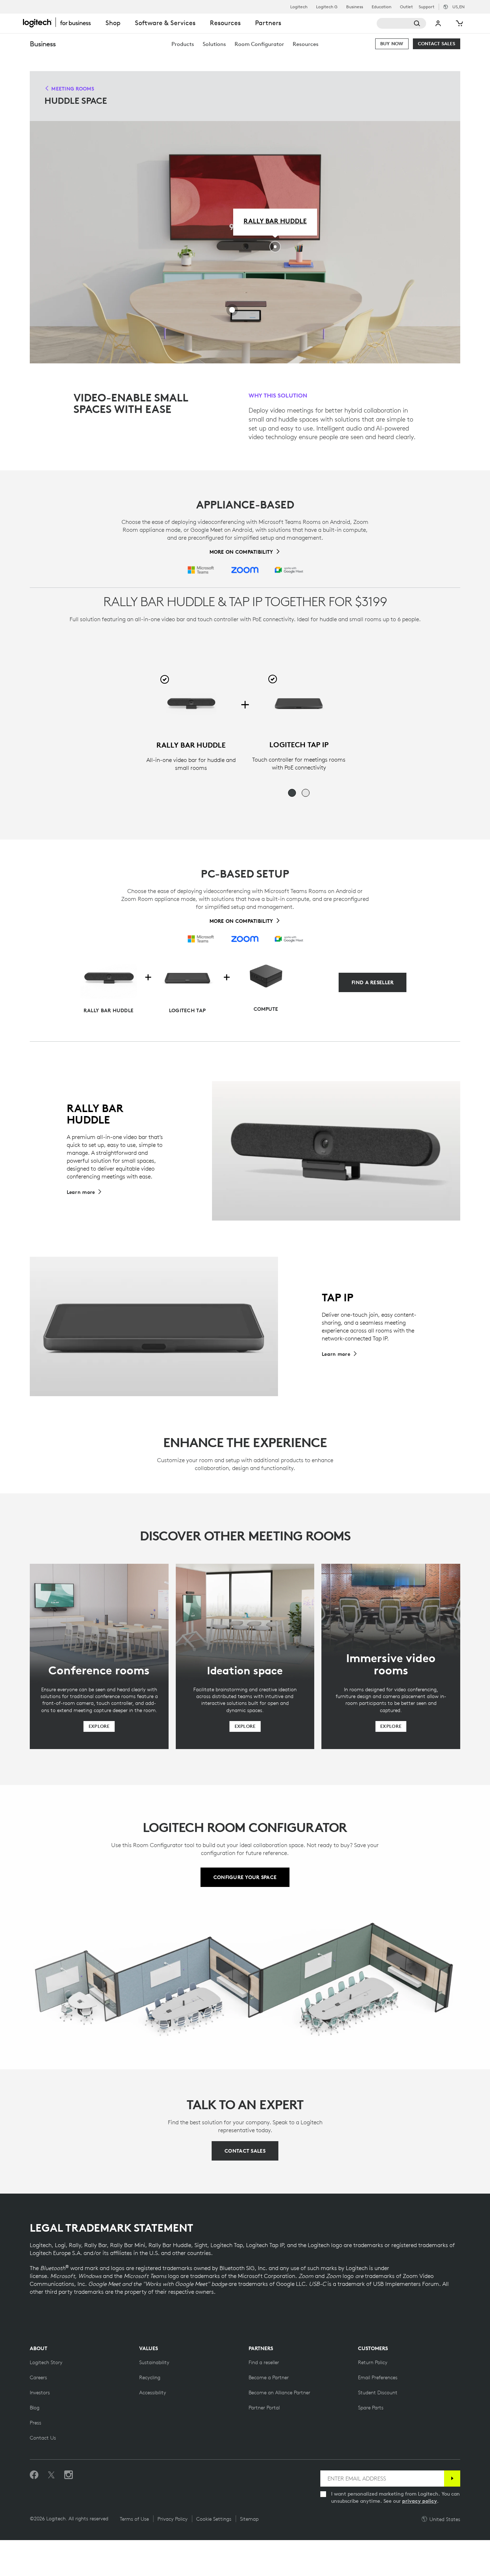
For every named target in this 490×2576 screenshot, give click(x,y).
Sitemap (249, 2519)
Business (355, 7)
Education (381, 7)
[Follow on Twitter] (51, 2475)
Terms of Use (134, 2519)
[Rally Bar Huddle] (191, 704)
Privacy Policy (173, 2519)
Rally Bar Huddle (275, 221)
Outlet (406, 7)
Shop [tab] (113, 23)
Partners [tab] (268, 23)
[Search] (401, 23)
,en (458, 7)
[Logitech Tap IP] (299, 703)
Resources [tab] (225, 23)
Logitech (299, 7)
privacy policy (420, 2501)
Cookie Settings (214, 2519)
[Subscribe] (452, 2479)
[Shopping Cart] (459, 23)
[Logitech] (61, 22)
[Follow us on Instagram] (69, 2475)
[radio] (292, 793)
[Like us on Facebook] (34, 2475)
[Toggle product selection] (165, 679)
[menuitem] (183, 44)
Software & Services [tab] (165, 23)
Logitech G (327, 7)
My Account (439, 23)
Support (427, 7)
